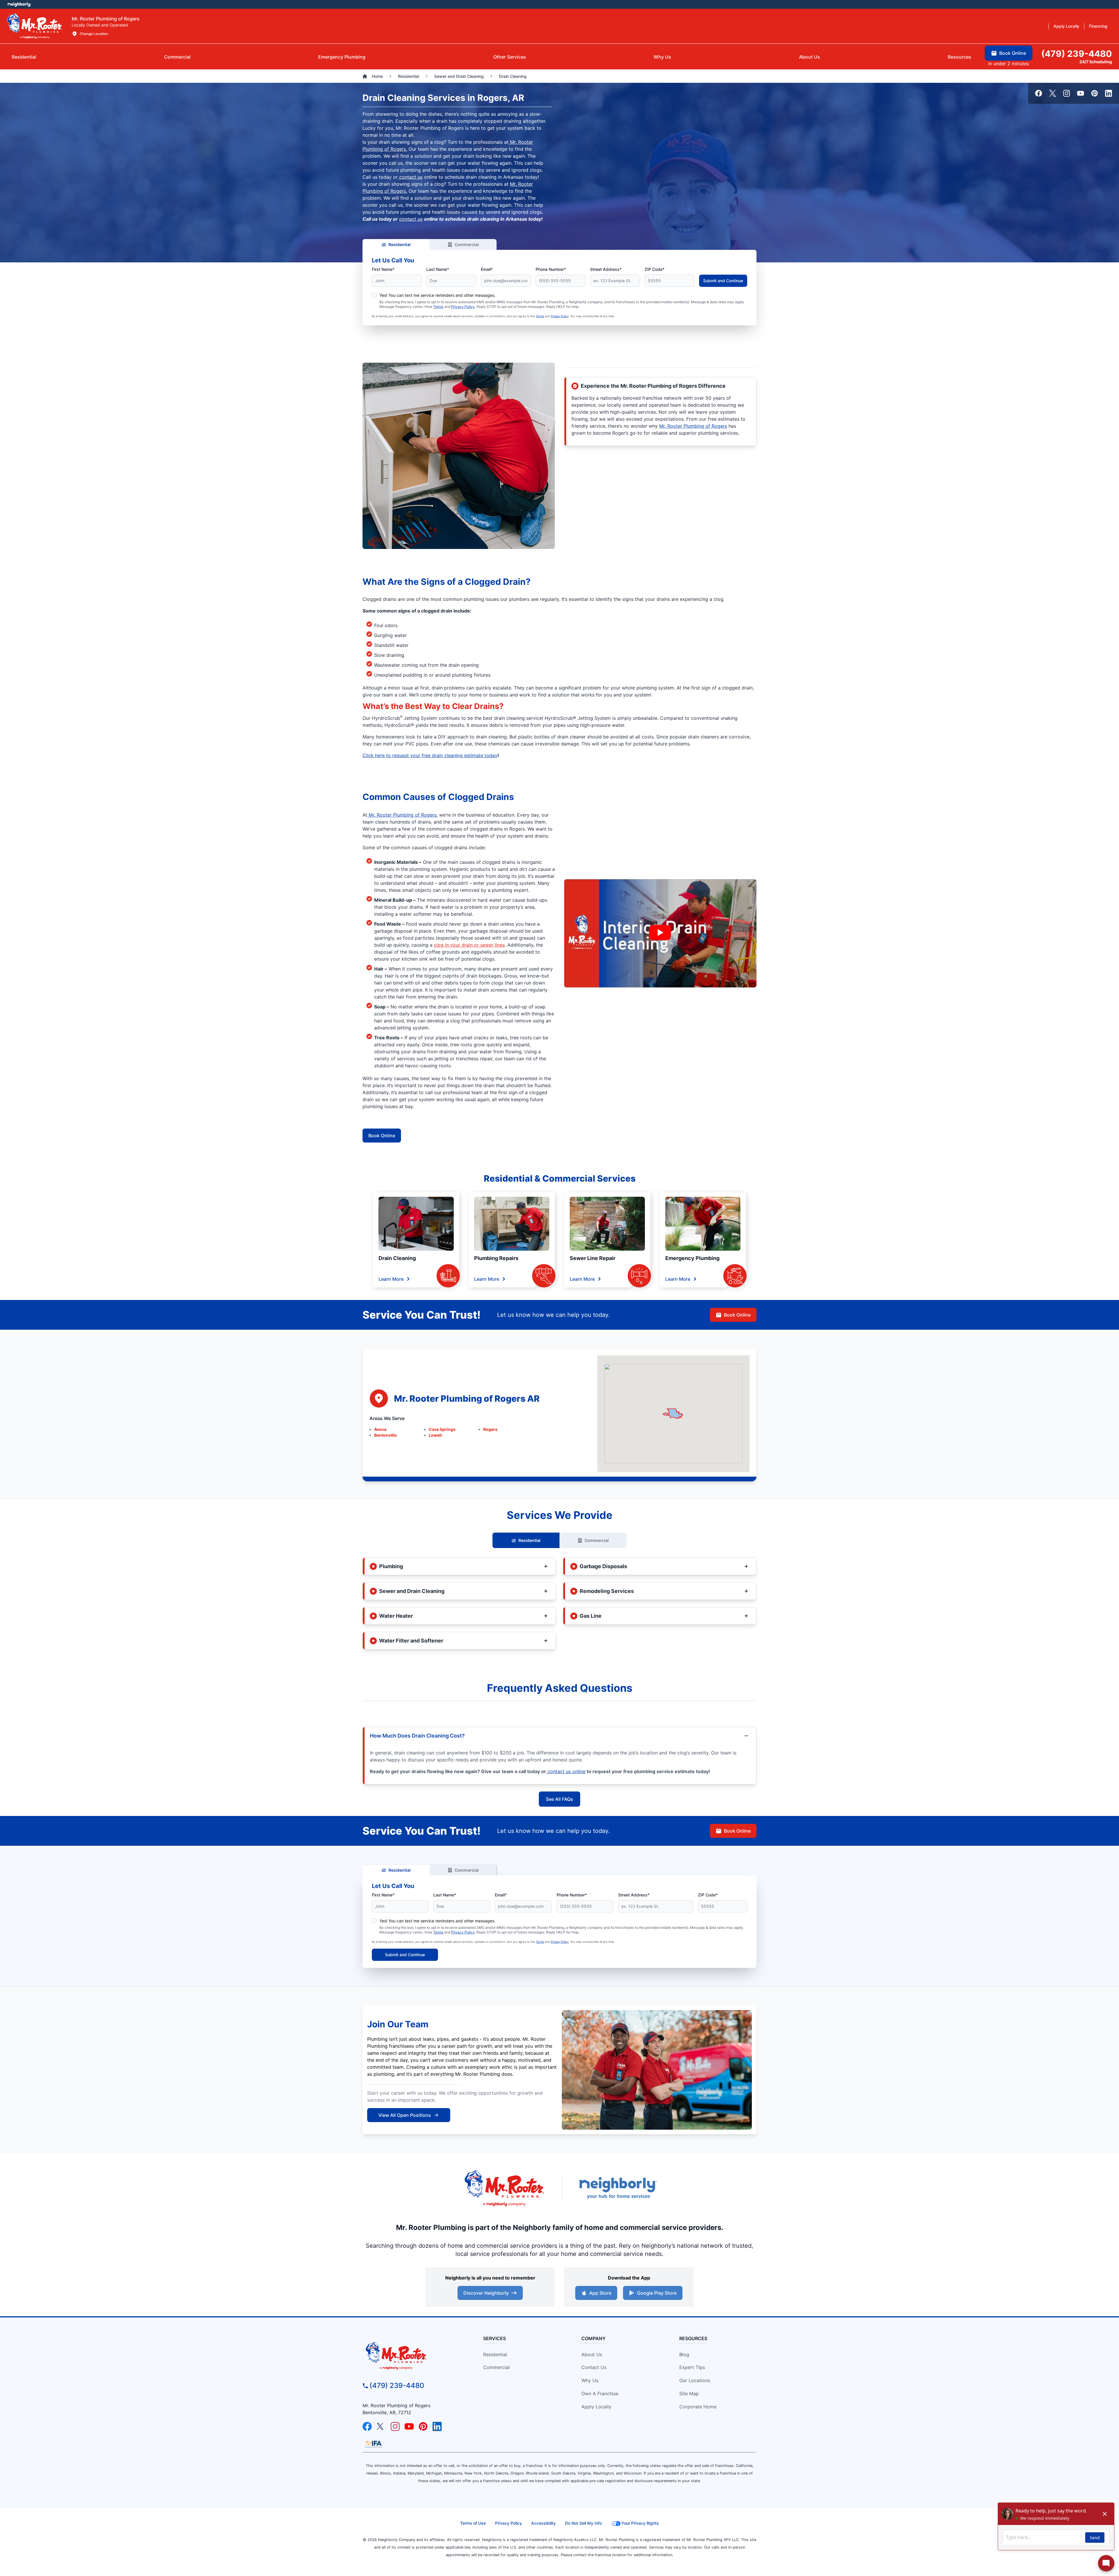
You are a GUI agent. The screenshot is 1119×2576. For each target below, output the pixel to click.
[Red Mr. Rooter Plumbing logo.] (412, 2356)
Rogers (490, 1429)
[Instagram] (1067, 93)
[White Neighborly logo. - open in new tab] (19, 4)
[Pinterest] (1095, 93)
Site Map (689, 2393)
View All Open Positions (405, 2115)
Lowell (435, 1435)
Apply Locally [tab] (1066, 26)
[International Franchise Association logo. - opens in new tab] (373, 2444)
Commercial (467, 244)
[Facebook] (1039, 93)
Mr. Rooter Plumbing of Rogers (693, 426)
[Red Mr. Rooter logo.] (504, 2188)
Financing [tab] (1098, 26)
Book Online (382, 1136)
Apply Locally (596, 2407)
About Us (592, 2354)
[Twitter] (1053, 93)
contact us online (566, 1771)
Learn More (391, 1279)
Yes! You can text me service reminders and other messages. (437, 295)
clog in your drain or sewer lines (469, 945)
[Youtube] (1081, 93)
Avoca (380, 1429)
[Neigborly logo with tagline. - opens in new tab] (618, 2188)
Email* (487, 269)
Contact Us (594, 2367)
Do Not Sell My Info (583, 2523)
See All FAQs (559, 1799)
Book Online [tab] (1013, 53)
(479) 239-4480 (397, 2385)
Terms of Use (473, 2523)
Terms (438, 307)
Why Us (590, 2380)
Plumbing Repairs (496, 1258)
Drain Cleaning (397, 1258)
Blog (684, 2354)
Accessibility (543, 2523)
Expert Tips (692, 2367)
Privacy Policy (463, 307)
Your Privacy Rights (640, 2523)
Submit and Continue (723, 281)
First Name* (383, 269)
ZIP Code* (654, 269)
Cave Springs (442, 1429)
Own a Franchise (600, 2393)
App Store (600, 2293)
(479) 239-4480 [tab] (1077, 54)
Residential (400, 244)
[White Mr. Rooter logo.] (35, 26)
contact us (410, 177)
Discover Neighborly (486, 2293)
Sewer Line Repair (593, 1258)
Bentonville (385, 1435)
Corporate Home (698, 2407)
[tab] (342, 57)
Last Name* (438, 269)
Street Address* (606, 269)
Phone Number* (551, 269)
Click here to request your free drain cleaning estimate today (430, 755)
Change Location (94, 34)
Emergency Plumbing (692, 1258)
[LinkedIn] (1109, 93)
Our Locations (695, 2380)
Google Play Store (657, 2293)
